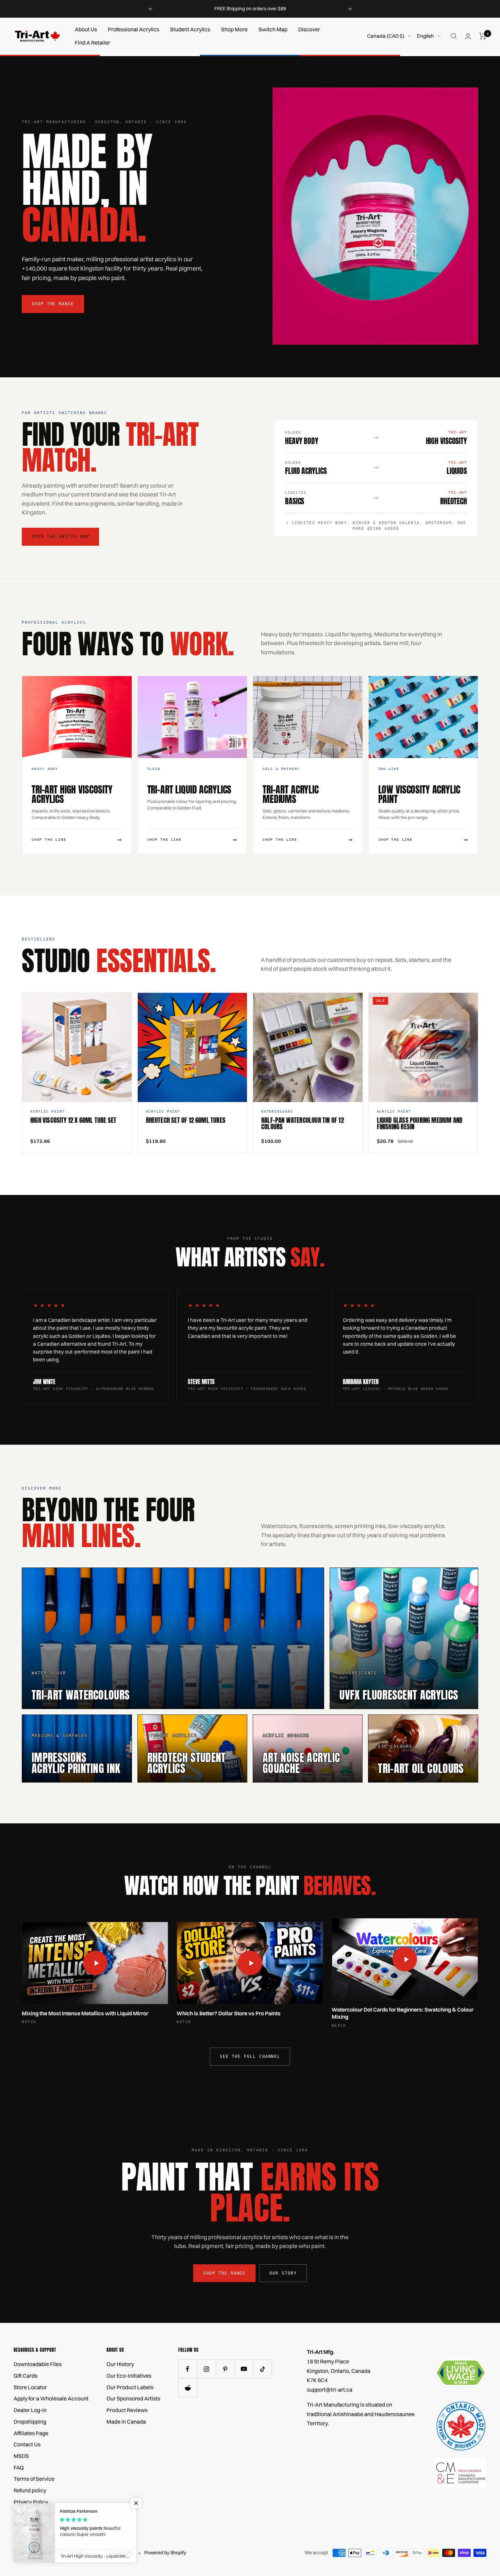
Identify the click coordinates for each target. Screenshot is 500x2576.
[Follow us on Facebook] (188, 2369)
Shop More (234, 29)
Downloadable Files (38, 2364)
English (426, 36)
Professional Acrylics (134, 29)
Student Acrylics (190, 29)
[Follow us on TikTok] (262, 2369)
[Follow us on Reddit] (188, 2388)
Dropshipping (30, 2422)
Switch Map (273, 29)
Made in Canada (126, 2422)
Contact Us (27, 2444)
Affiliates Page (31, 2433)
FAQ (19, 2467)
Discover (309, 29)
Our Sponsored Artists (133, 2398)
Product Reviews (127, 2410)
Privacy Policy (31, 2502)
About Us (86, 29)
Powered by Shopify (165, 2553)
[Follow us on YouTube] (244, 2369)
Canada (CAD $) (386, 36)
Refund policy (30, 2490)
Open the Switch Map (60, 537)
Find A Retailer (93, 43)
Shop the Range (53, 304)
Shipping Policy (32, 2513)
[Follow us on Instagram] (206, 2369)
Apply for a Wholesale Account (51, 2398)
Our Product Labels (130, 2387)
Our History (120, 2364)
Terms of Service (34, 2479)
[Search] (454, 36)
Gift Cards (26, 2376)
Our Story (283, 2273)
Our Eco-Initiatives (129, 2376)
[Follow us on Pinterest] (225, 2369)
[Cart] (483, 36)
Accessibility (29, 2525)
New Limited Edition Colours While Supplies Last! (251, 9)
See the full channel (250, 2056)
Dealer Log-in (30, 2410)
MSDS (21, 2456)
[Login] (468, 36)
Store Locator (30, 2387)
